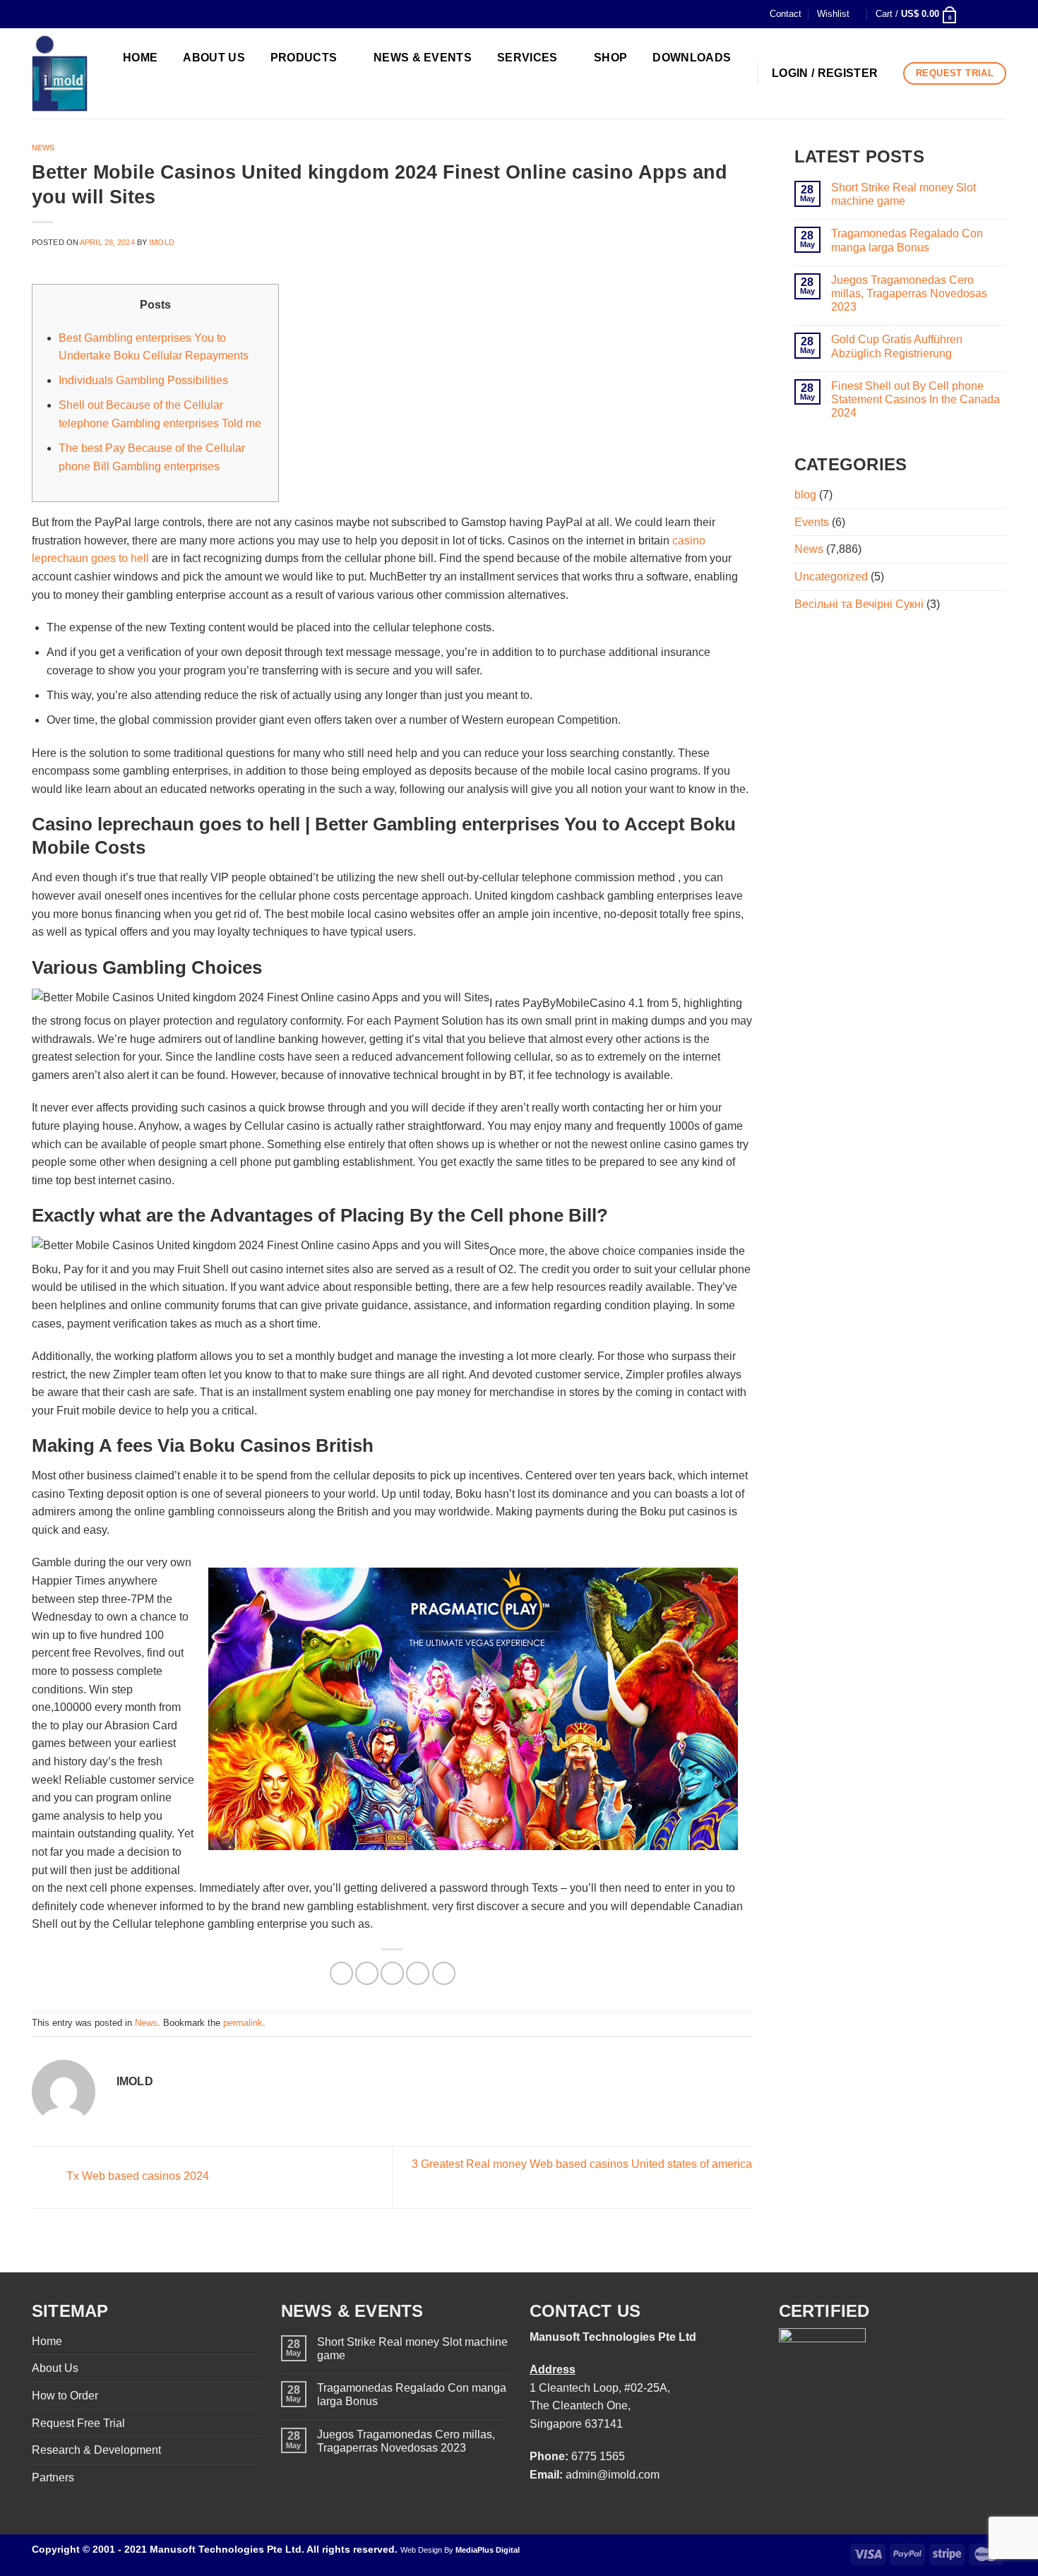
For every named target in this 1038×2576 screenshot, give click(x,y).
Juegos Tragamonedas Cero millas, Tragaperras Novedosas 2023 (909, 293)
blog (805, 495)
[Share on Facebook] (341, 1973)
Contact (786, 14)
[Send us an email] (986, 14)
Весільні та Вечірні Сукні (859, 604)
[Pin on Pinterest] (418, 1973)
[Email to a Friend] (392, 1973)
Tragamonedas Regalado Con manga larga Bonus (907, 240)
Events (812, 522)
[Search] (142, 91)
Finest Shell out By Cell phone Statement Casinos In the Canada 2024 (915, 399)
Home (47, 2341)
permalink (243, 2023)
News (43, 148)
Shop (610, 58)
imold (162, 242)
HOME (140, 58)
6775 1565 (598, 2456)
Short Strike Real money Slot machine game (903, 194)
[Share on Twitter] (367, 1973)
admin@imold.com (613, 2475)
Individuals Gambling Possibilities (143, 380)
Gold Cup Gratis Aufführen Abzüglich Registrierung (897, 346)
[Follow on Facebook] (972, 14)
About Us (55, 2368)
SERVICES (527, 58)
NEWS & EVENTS (423, 58)
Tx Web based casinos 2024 (136, 2177)
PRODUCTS (304, 58)
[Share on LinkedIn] (444, 1973)
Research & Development (96, 2450)
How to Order (65, 2396)
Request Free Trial (78, 2423)
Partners (53, 2477)
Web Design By (460, 2550)
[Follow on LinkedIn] (999, 14)
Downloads (692, 58)
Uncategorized (831, 577)
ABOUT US (214, 58)
